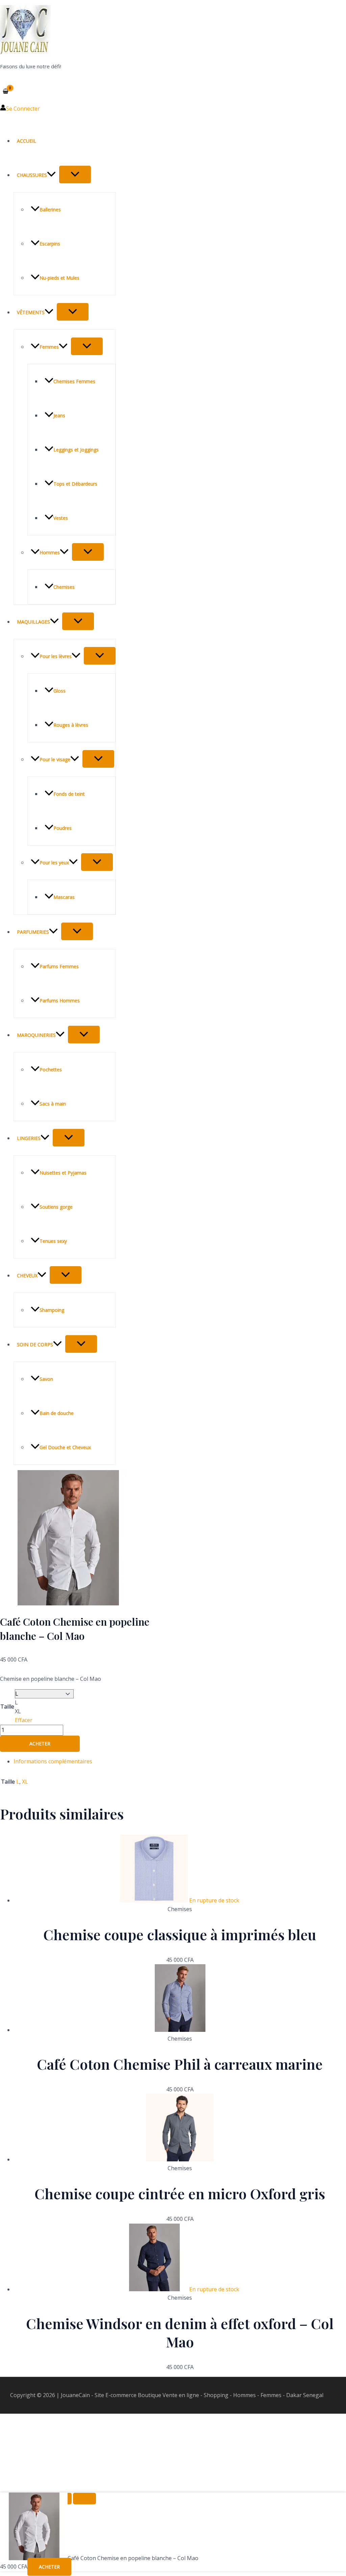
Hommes (50, 552)
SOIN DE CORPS (35, 1344)
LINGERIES (29, 1138)
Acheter (40, 1744)
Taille (7, 1707)
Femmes (49, 347)
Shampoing (52, 1310)
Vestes (61, 518)
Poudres (63, 828)
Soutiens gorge (56, 1207)
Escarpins (50, 244)
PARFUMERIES (33, 932)
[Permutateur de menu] (75, 175)
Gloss (59, 691)
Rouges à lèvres (71, 725)
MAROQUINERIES (36, 1035)
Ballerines (50, 210)
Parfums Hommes (60, 1001)
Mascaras (64, 897)
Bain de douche (57, 1413)
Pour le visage (55, 759)
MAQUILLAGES (33, 622)
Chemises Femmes (74, 381)
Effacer (24, 1720)
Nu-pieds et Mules (59, 278)
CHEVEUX (27, 1275)
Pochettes (51, 1070)
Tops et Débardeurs (75, 484)
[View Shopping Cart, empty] (6, 91)
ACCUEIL (27, 141)
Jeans (59, 415)
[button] (51, 175)
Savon (46, 1379)
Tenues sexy (53, 1241)
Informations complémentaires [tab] (53, 1761)
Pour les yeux (54, 863)
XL (25, 1782)
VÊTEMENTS (31, 312)
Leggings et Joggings (76, 450)
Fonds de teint (69, 794)
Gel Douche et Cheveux (65, 1447)
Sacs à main (53, 1104)
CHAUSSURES (32, 175)
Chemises (64, 587)
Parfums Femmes (59, 966)
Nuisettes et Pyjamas (63, 1173)
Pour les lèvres (56, 656)
